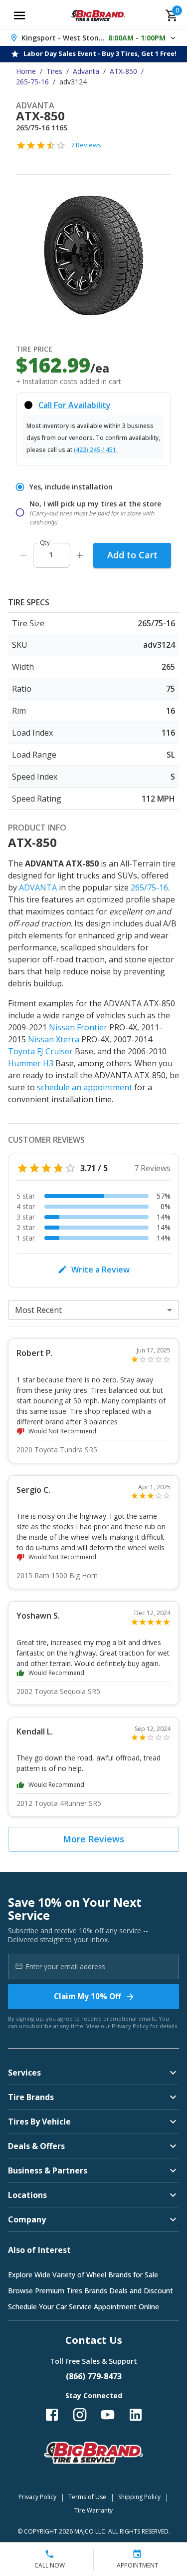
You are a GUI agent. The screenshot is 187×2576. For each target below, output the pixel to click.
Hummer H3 (31, 1063)
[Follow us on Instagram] (80, 2415)
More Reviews (93, 1839)
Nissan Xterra (54, 1039)
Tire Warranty (93, 2510)
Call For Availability (75, 405)
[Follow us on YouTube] (108, 2415)
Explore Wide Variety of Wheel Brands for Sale (83, 2275)
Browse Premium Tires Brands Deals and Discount (91, 2291)
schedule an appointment (85, 1087)
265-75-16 (32, 82)
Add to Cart (132, 555)
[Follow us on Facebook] (52, 2415)
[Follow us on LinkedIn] (136, 2415)
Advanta (86, 71)
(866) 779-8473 (94, 2376)
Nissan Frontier (78, 1027)
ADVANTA (38, 887)
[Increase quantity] (80, 555)
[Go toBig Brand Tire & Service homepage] (98, 15)
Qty (45, 543)
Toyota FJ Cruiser (40, 1051)
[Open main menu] (19, 15)
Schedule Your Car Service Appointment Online (84, 2307)
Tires (54, 71)
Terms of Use (87, 2497)
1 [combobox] (51, 555)
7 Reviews (86, 145)
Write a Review (100, 1270)
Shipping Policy (139, 2497)
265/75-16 (149, 887)
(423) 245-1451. (96, 450)
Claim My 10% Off (88, 1996)
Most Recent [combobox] (38, 1310)
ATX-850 (123, 71)
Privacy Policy (130, 2026)
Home (26, 71)
